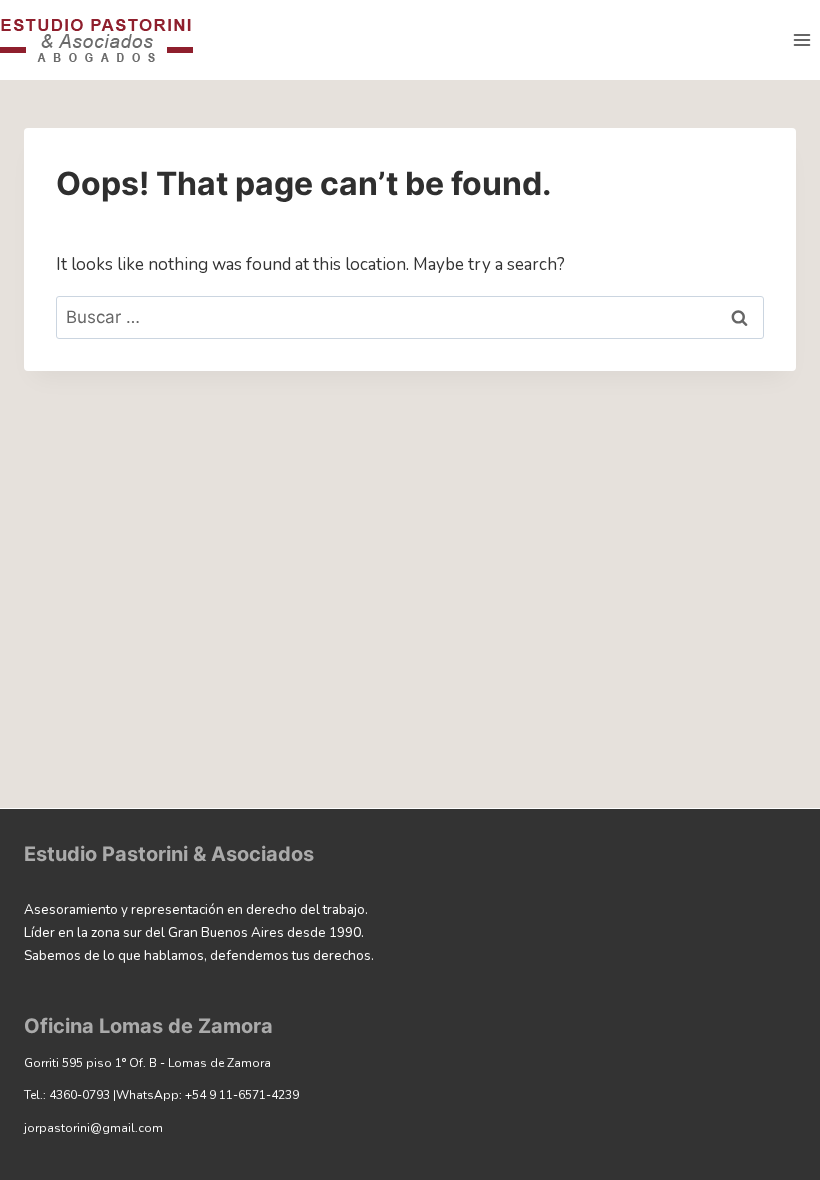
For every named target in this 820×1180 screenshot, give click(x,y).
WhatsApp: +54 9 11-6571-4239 (207, 1095)
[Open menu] (801, 39)
